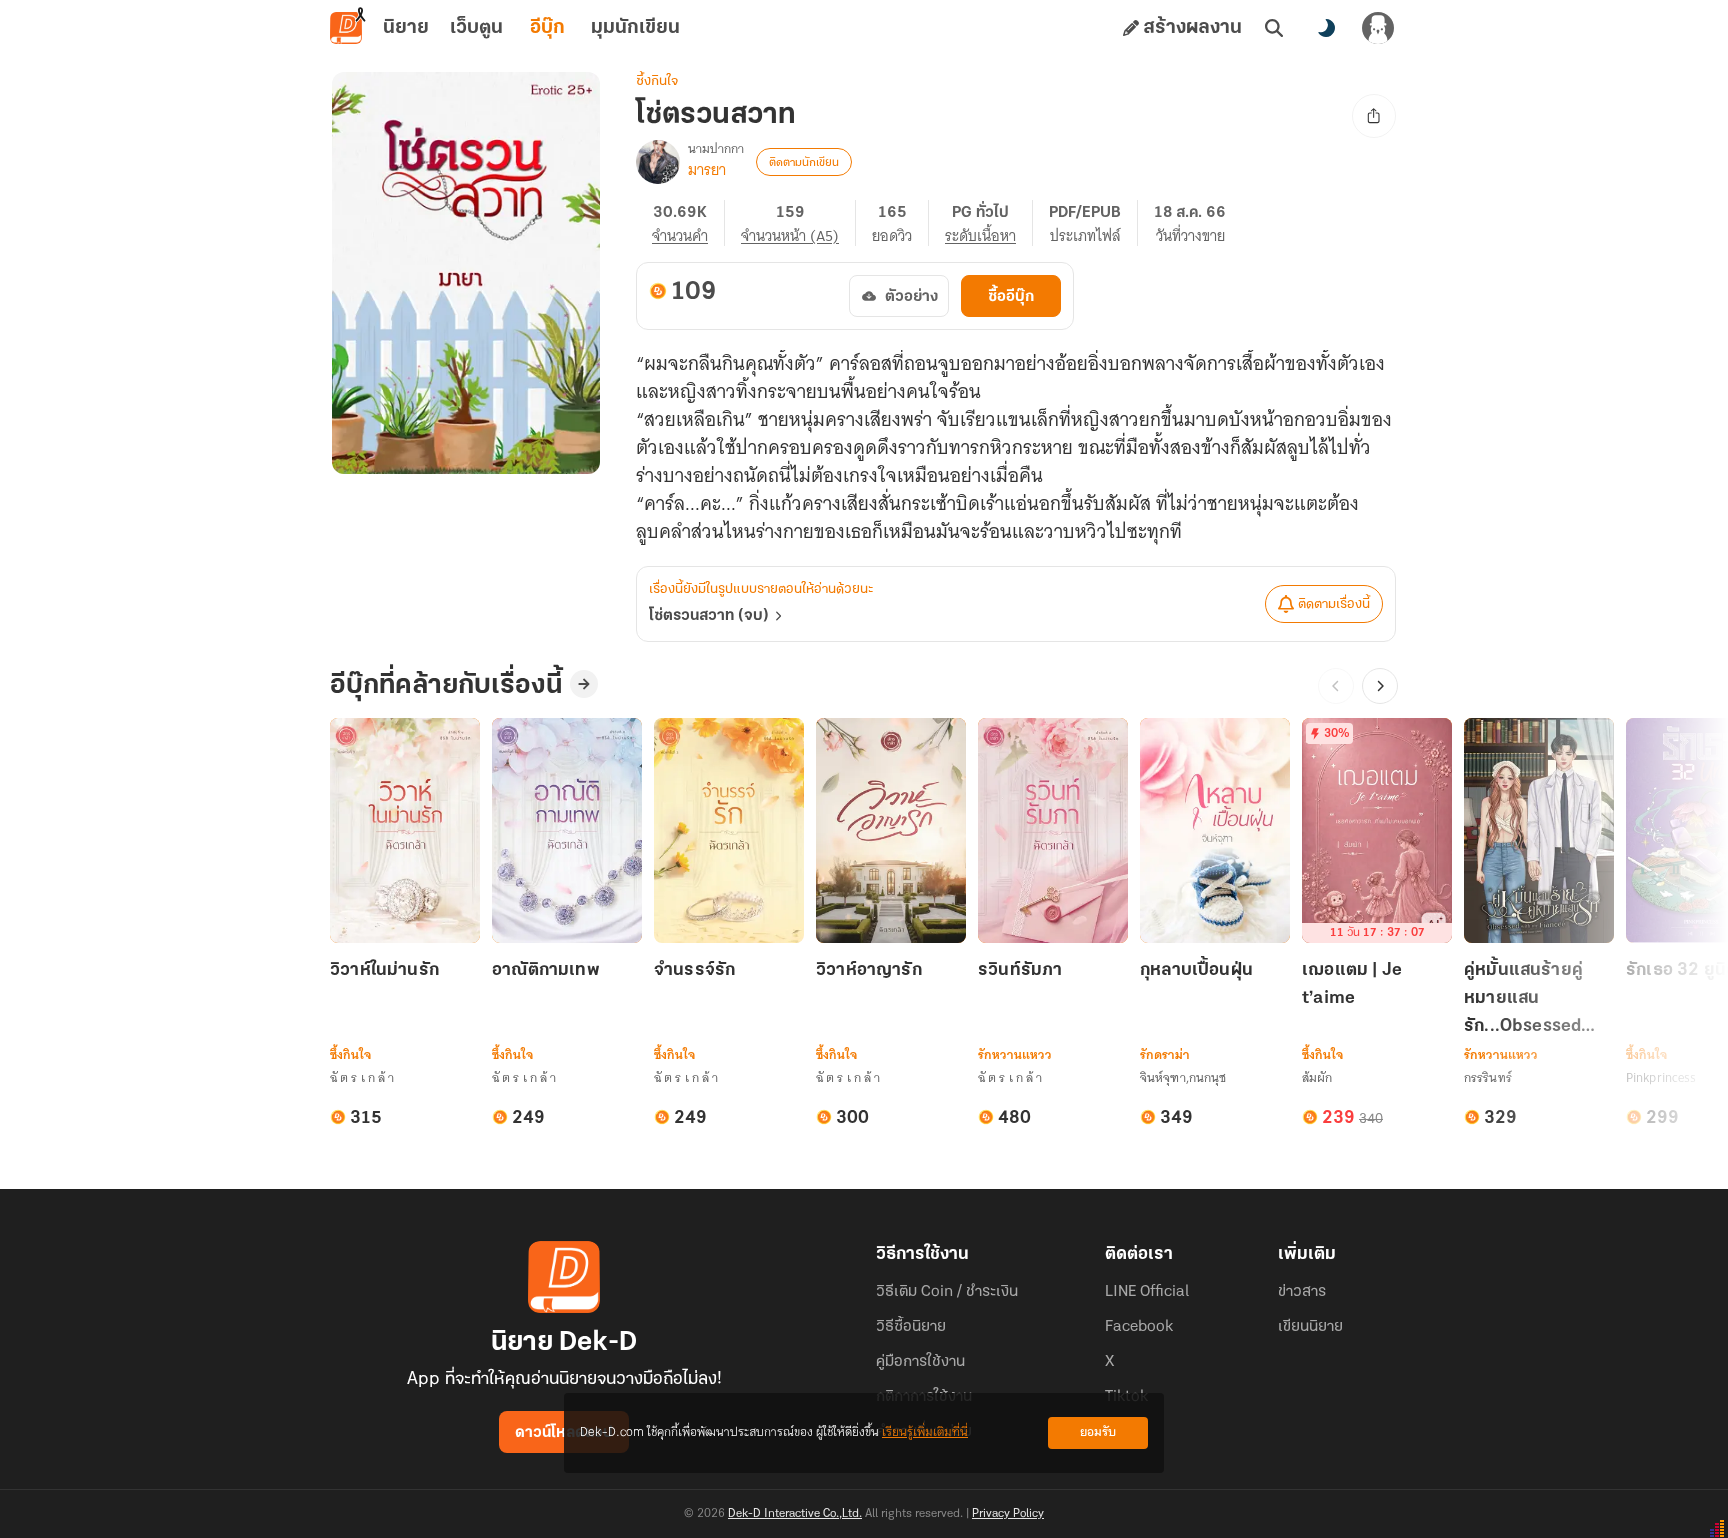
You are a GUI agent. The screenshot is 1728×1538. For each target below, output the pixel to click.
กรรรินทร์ (1488, 1077)
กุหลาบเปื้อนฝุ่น (1196, 971)
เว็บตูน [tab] (476, 28)
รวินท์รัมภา (1020, 971)
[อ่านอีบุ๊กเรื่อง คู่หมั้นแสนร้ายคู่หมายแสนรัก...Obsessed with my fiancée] (1539, 830)
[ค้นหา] (1274, 28)
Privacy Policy (1008, 1514)
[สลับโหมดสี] (1326, 28)
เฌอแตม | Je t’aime (1352, 985)
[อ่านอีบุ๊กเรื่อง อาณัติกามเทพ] (567, 830)
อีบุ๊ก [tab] (547, 28)
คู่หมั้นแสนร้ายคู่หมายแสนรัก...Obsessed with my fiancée (1531, 1000)
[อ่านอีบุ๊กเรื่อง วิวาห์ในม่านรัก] (405, 830)
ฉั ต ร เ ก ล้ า (362, 1077)
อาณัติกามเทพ (546, 971)
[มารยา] (658, 162)
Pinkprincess (1661, 1077)
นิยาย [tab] (406, 28)
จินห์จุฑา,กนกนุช (1183, 1077)
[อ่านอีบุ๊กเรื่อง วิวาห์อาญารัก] (891, 830)
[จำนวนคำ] (688, 223)
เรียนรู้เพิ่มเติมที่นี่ (925, 1432)
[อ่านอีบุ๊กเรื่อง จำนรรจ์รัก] (729, 830)
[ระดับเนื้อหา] (989, 223)
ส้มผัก (1317, 1077)
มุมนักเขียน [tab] (635, 28)
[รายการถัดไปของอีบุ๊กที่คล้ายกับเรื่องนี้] (1380, 686)
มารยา (707, 170)
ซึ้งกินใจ (657, 81)
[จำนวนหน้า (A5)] (798, 223)
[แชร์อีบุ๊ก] (1374, 116)
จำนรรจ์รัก (694, 971)
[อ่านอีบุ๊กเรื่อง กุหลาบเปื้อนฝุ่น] (1215, 830)
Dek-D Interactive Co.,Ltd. (795, 1514)
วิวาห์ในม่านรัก (384, 971)
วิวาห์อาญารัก (869, 971)
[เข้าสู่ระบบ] (1378, 28)
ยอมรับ (1098, 1432)
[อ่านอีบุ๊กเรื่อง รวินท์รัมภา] (1053, 830)
